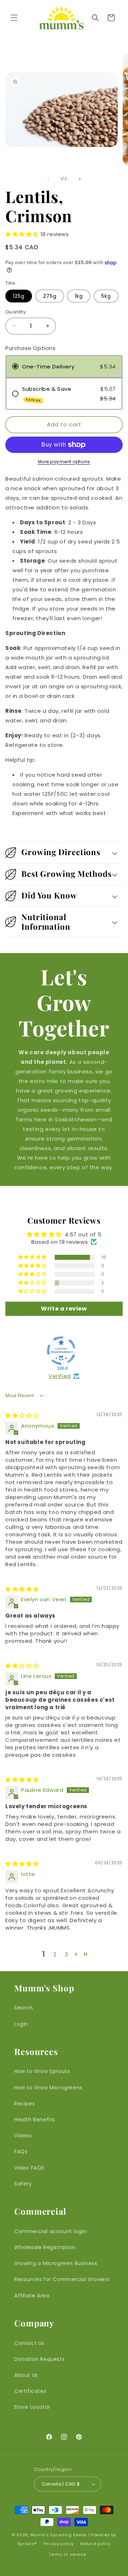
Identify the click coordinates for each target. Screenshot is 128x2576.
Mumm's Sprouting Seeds (59, 2535)
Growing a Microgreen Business (56, 2263)
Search (24, 2008)
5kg (106, 296)
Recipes (25, 2104)
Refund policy (95, 2544)
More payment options (64, 462)
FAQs (21, 2151)
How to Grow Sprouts (42, 2071)
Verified (60, 1376)
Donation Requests (39, 2359)
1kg (79, 296)
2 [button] (55, 1954)
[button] (14, 18)
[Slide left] (48, 179)
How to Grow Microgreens (48, 2088)
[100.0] (61, 1351)
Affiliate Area (32, 2296)
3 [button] (66, 1954)
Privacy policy (59, 2544)
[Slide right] (80, 179)
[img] (22, 1415)
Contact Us (29, 2343)
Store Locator (32, 2407)
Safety (23, 2184)
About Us (26, 2375)
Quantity (15, 312)
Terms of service (67, 2554)
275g (50, 296)
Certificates (30, 2391)
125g (19, 296)
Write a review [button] (64, 1309)
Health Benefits (35, 2120)
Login (21, 2024)
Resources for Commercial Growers (62, 2279)
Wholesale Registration (45, 2247)
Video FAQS (29, 2168)
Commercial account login (50, 2231)
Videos (23, 2135)
